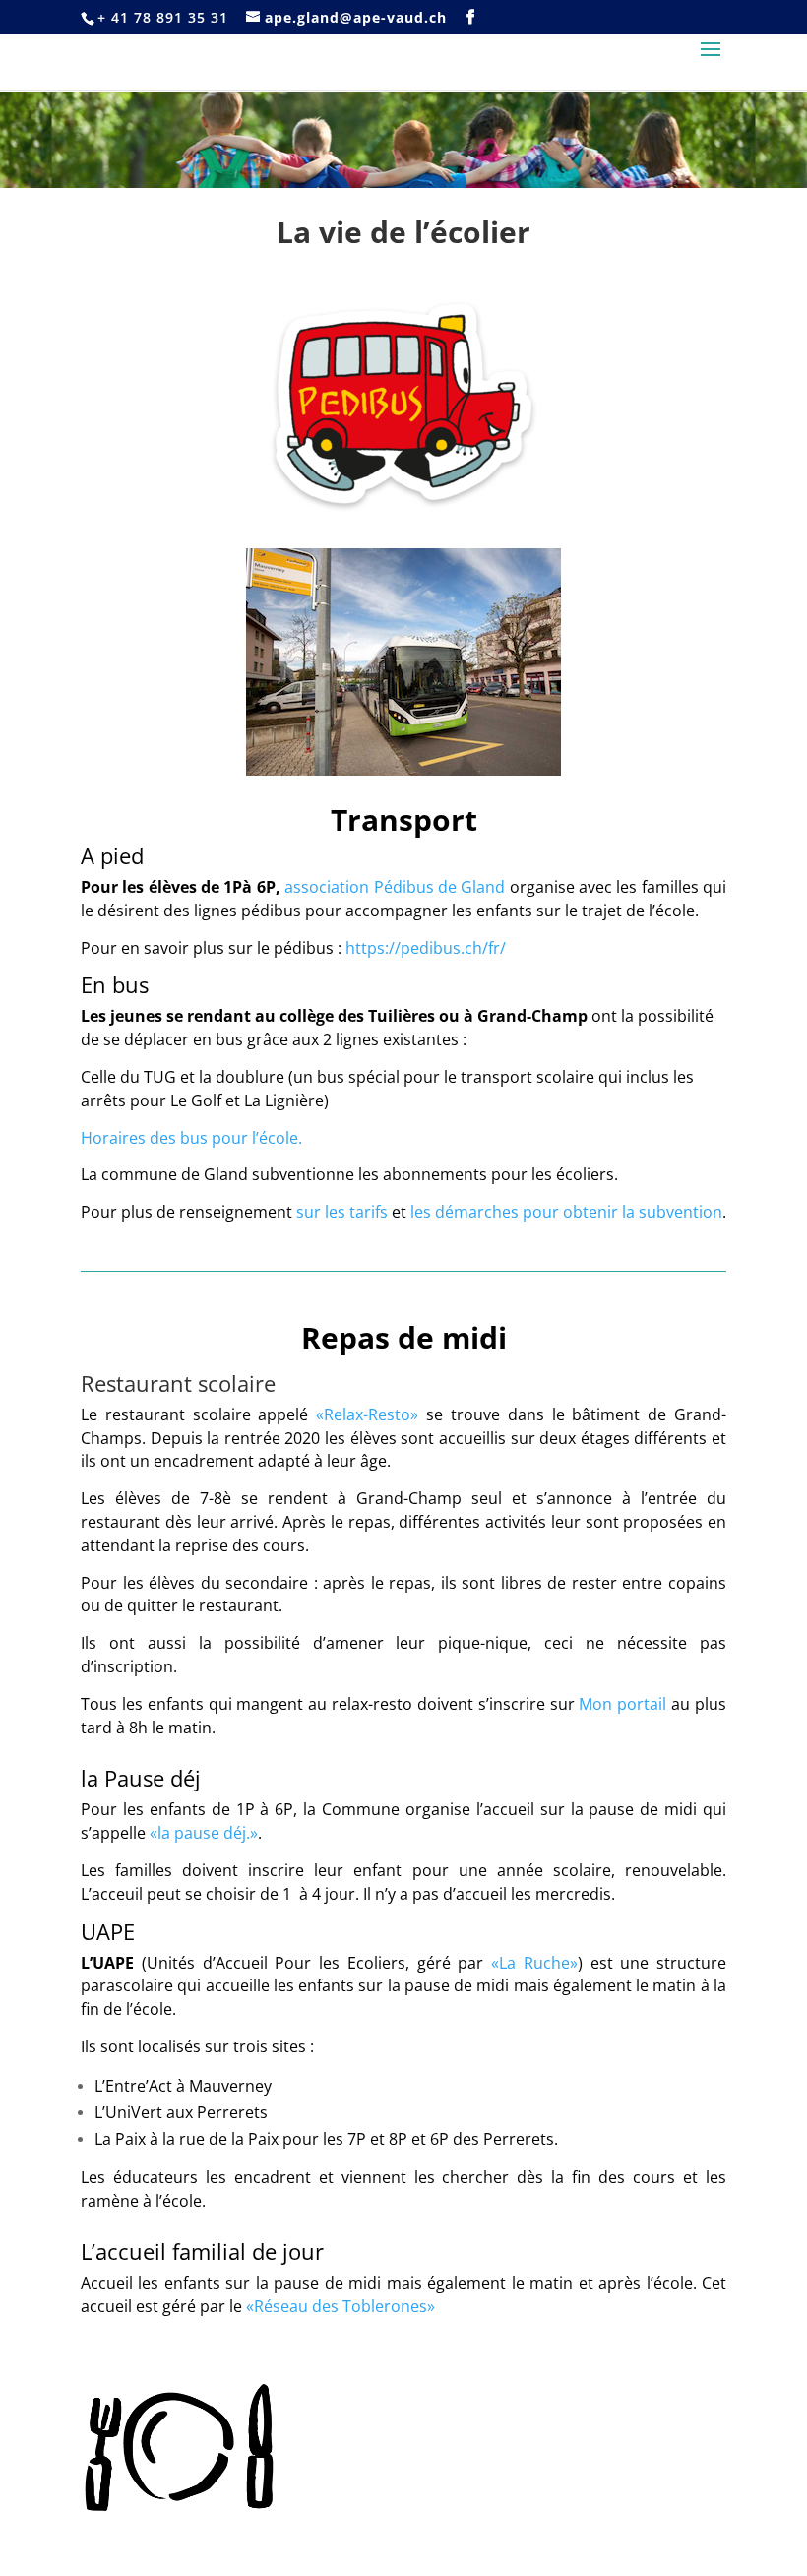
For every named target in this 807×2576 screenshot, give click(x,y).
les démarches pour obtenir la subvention (566, 1212)
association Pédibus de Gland (395, 887)
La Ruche (534, 1963)
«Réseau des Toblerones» (341, 2306)
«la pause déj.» (204, 1833)
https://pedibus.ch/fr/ (426, 948)
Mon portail (622, 1704)
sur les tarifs (342, 1212)
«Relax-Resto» (367, 1414)
